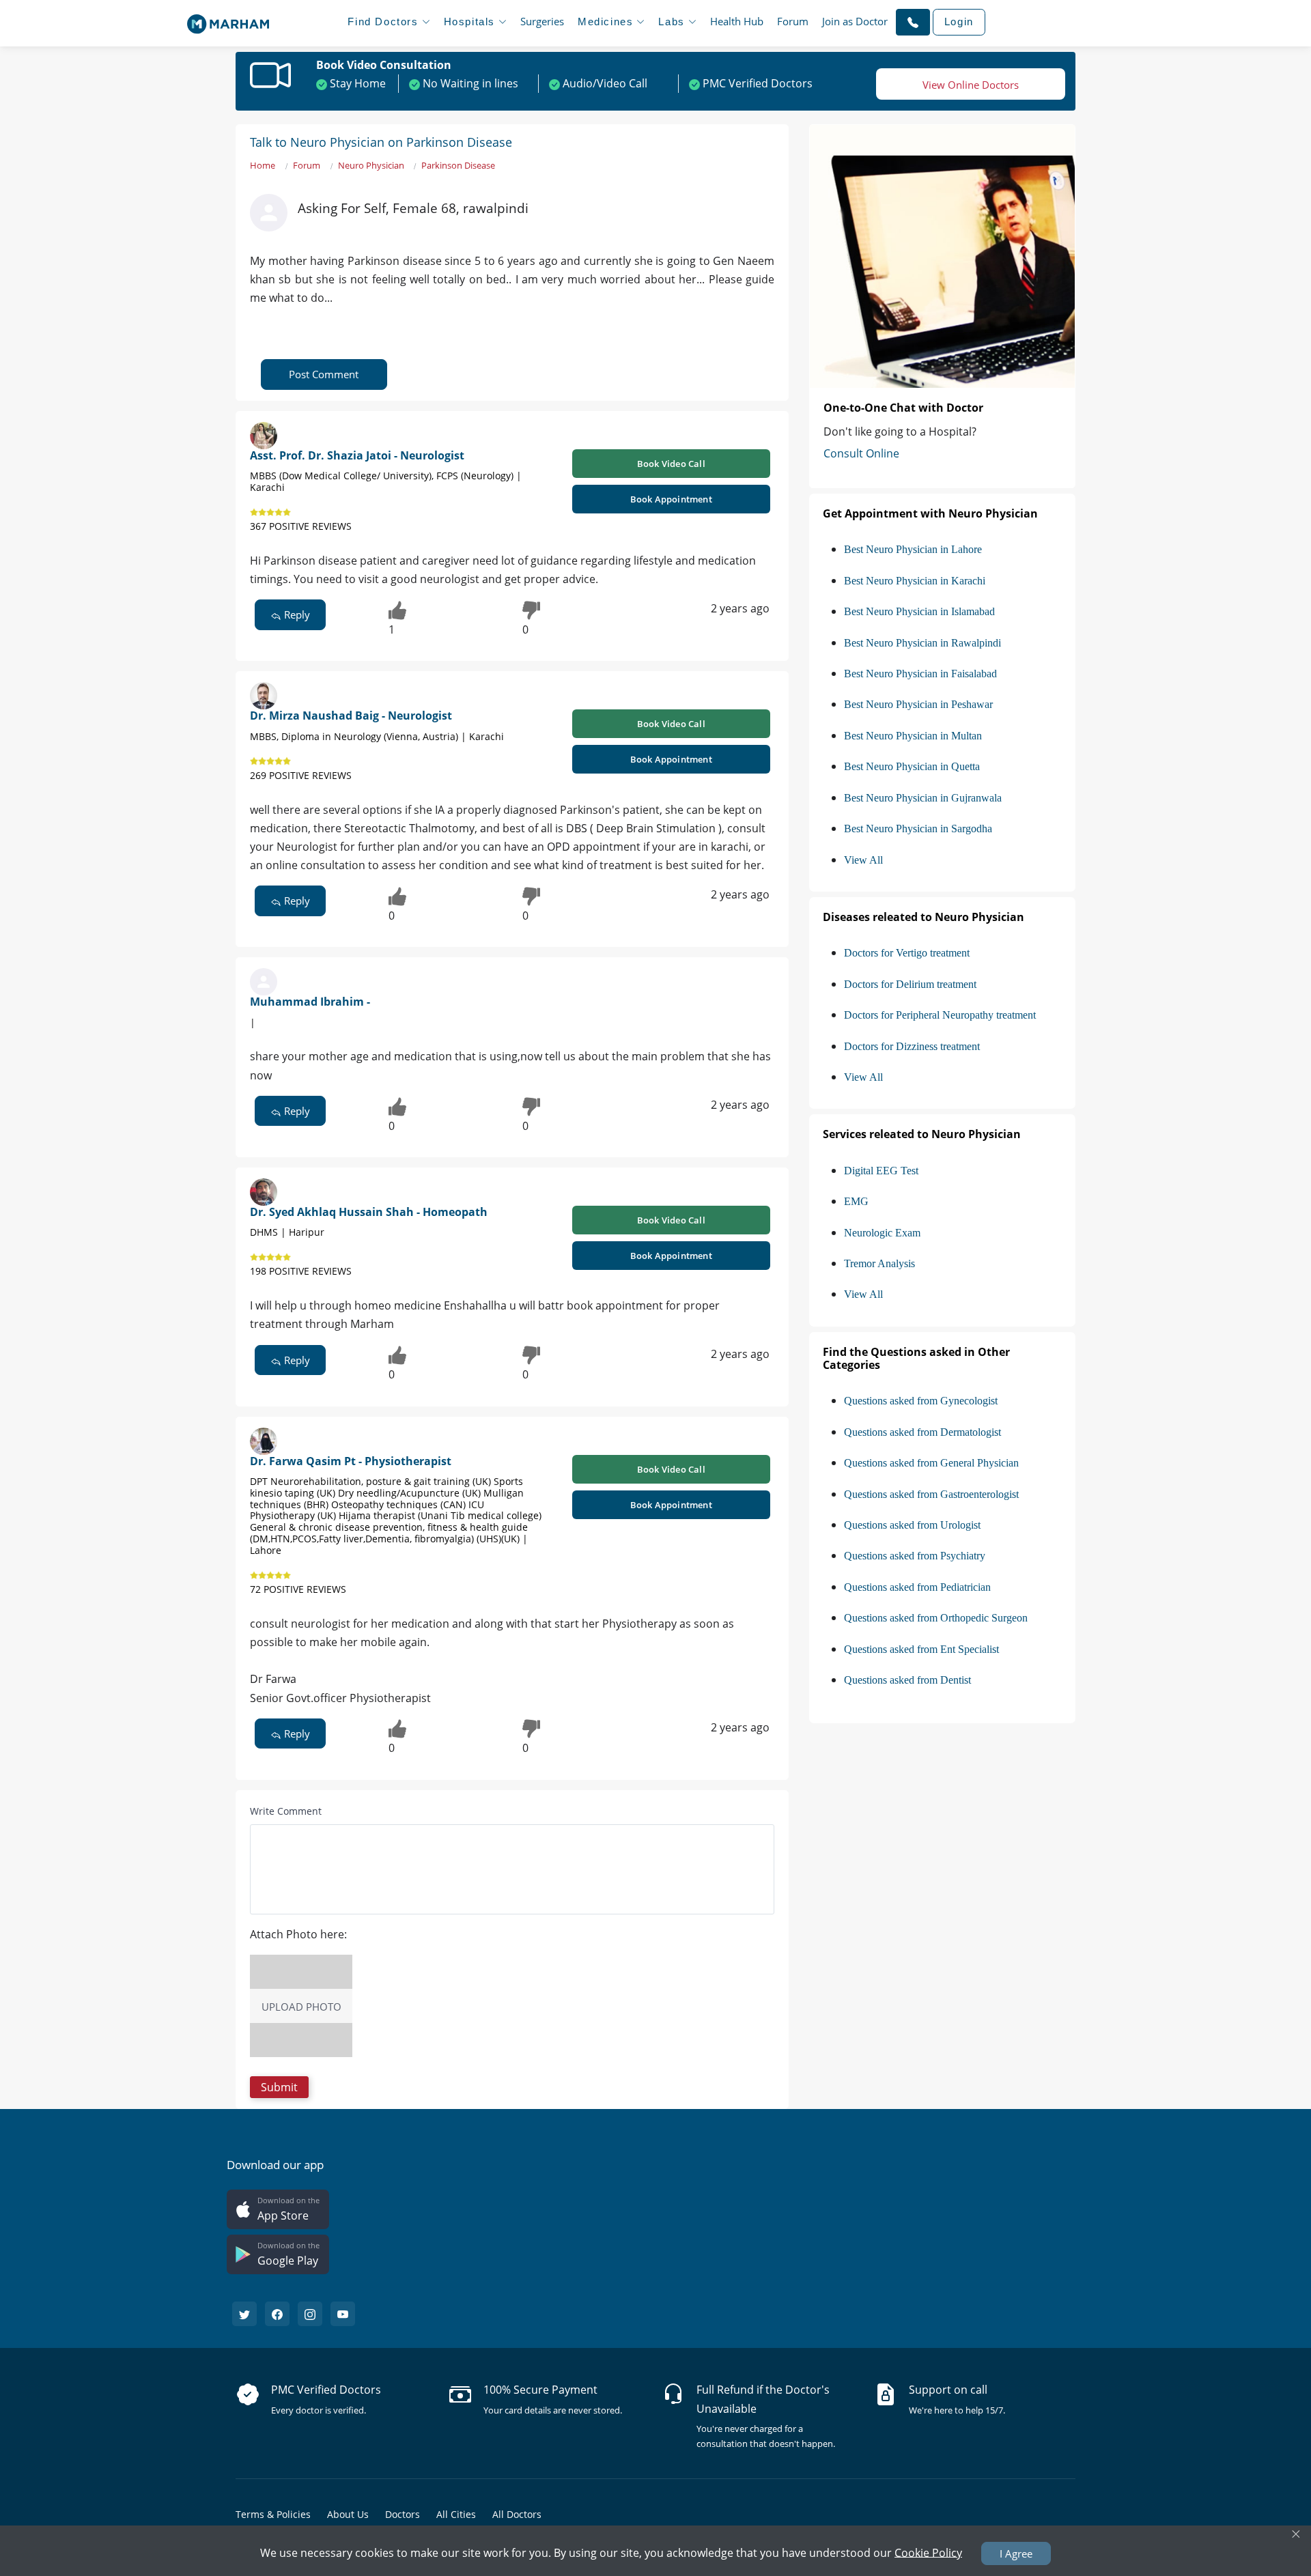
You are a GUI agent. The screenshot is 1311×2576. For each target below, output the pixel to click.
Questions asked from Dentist (907, 1680)
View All (863, 860)
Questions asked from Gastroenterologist (931, 1494)
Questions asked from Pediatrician (917, 1587)
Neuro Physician (371, 165)
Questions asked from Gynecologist (921, 1401)
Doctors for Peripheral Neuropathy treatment (940, 1015)
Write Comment (286, 1811)
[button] (913, 22)
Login (959, 22)
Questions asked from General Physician (931, 1463)
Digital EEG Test (881, 1171)
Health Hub (737, 21)
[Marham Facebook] (277, 2314)
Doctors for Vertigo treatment (907, 953)
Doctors (403, 2514)
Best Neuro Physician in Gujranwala (923, 798)
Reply (296, 614)
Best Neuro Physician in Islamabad (919, 611)
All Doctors (517, 2514)
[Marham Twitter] (244, 2314)
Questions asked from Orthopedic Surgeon (936, 1618)
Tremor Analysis (879, 1263)
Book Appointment (671, 499)
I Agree (1016, 2553)
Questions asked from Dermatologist (922, 1432)
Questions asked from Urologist (912, 1525)
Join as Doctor (855, 21)
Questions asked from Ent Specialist (921, 1649)
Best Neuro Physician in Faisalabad (920, 674)
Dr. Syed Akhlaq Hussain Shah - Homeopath (369, 1212)
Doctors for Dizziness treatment (912, 1046)
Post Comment (324, 374)
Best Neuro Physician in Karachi (915, 581)
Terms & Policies (273, 2514)
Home (263, 165)
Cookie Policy (928, 2552)
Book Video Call (671, 464)
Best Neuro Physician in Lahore (913, 549)
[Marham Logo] (228, 20)
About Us (348, 2514)
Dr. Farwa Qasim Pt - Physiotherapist (351, 1461)
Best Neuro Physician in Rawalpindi (922, 643)
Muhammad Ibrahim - (310, 1002)
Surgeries (542, 21)
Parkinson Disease (458, 165)
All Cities (456, 2514)
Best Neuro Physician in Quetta (912, 766)
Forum (793, 21)
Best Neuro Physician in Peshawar (918, 704)
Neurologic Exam (882, 1233)
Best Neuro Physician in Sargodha (918, 829)
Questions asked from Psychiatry (915, 1556)
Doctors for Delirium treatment (910, 984)
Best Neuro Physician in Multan (913, 736)
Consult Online (861, 453)
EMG (856, 1201)
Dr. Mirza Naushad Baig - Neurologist (351, 716)
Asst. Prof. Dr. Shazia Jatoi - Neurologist (357, 455)
